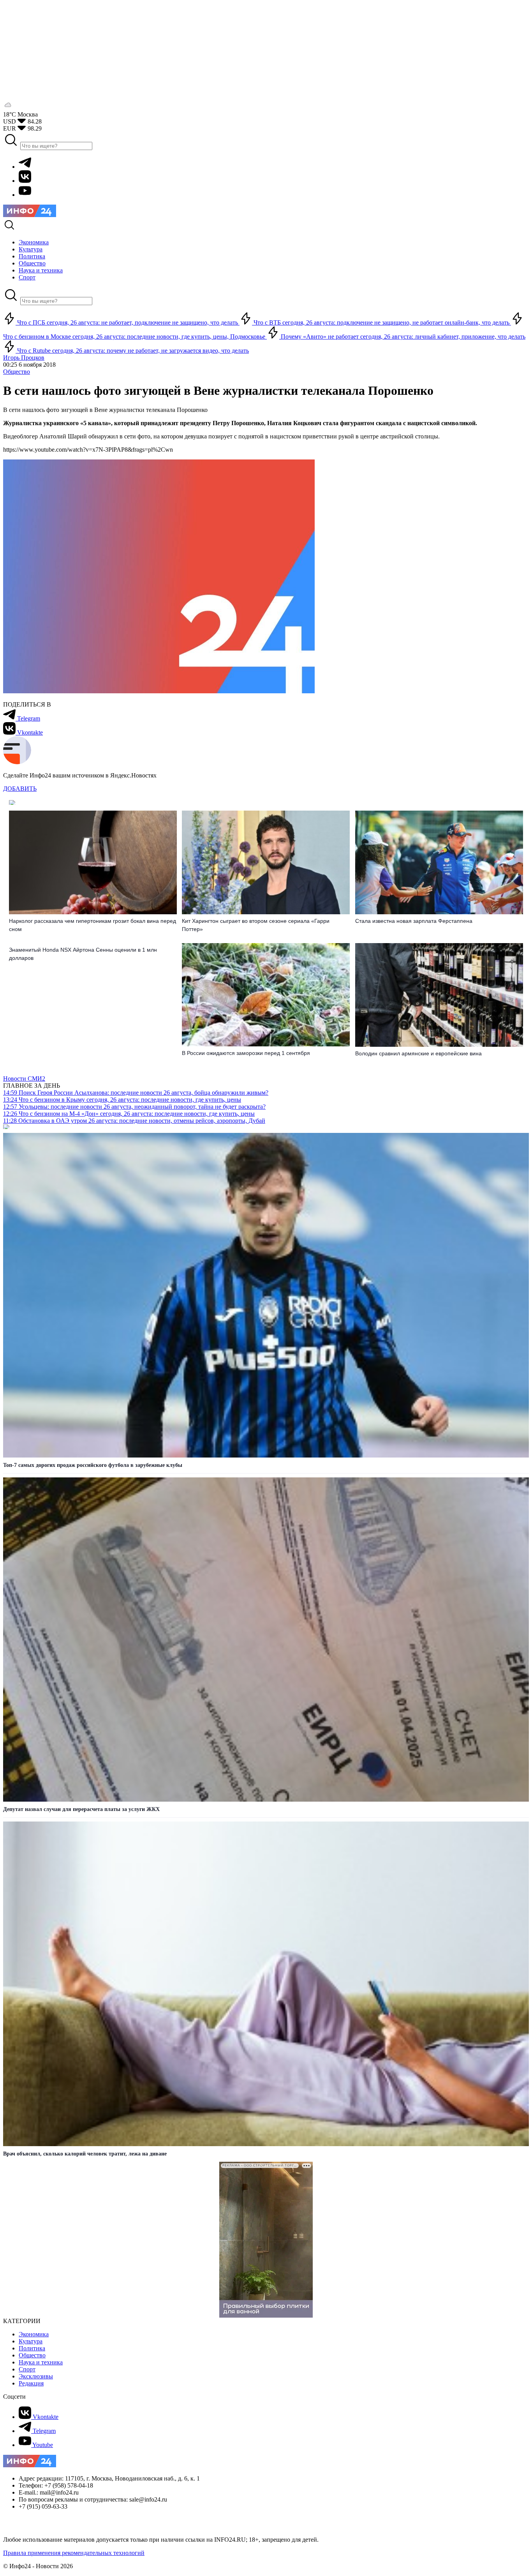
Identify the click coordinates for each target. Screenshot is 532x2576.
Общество (17, 372)
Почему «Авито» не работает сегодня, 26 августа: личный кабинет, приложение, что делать (402, 337)
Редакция (31, 2383)
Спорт (27, 2369)
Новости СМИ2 (24, 1079)
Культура (31, 2341)
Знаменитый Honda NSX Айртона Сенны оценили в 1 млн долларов (83, 954)
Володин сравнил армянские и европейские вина (418, 1053)
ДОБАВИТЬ (20, 789)
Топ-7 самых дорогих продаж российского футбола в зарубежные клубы (93, 1465)
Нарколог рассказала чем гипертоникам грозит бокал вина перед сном (92, 925)
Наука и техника (41, 2362)
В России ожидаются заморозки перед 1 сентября (246, 1053)
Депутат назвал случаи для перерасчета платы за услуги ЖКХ (81, 1809)
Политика (32, 2348)
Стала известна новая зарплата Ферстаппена (414, 921)
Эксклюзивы (36, 2376)
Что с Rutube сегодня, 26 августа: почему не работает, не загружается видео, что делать (132, 351)
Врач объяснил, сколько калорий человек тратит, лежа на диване (85, 2154)
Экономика (34, 2334)
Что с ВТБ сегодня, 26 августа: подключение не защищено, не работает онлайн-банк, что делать (381, 322)
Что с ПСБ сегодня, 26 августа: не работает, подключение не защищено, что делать (128, 322)
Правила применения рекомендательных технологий (74, 2553)
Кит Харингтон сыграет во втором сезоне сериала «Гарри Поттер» (256, 925)
